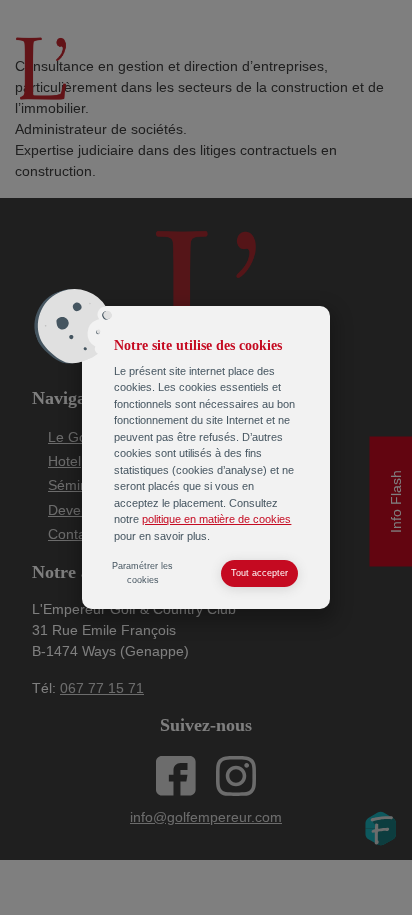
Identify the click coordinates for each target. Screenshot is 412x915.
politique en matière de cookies (216, 519)
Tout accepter (259, 573)
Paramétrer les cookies (142, 573)
